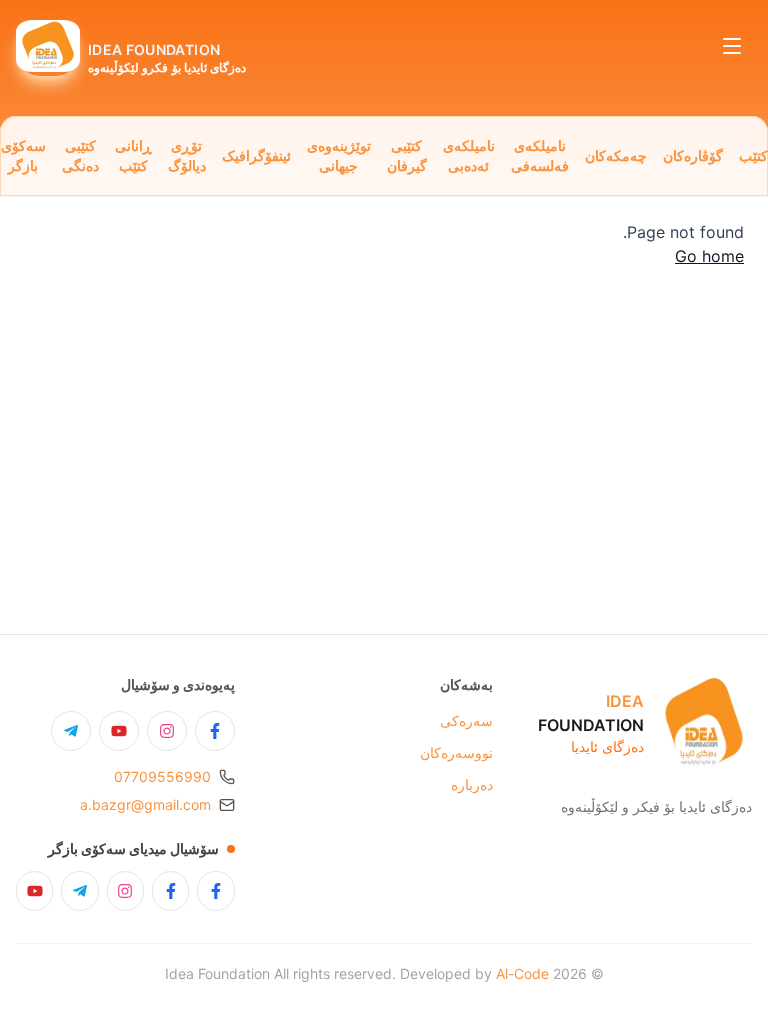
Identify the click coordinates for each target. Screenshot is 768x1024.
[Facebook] (215, 731)
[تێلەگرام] (79, 891)
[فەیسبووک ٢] (170, 891)
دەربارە (472, 784)
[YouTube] (119, 731)
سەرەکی (466, 720)
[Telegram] (71, 731)
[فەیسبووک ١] (215, 891)
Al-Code (522, 973)
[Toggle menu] (732, 46)
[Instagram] (167, 731)
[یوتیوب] (34, 891)
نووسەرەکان (456, 752)
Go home (709, 256)
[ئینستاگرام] (125, 891)
